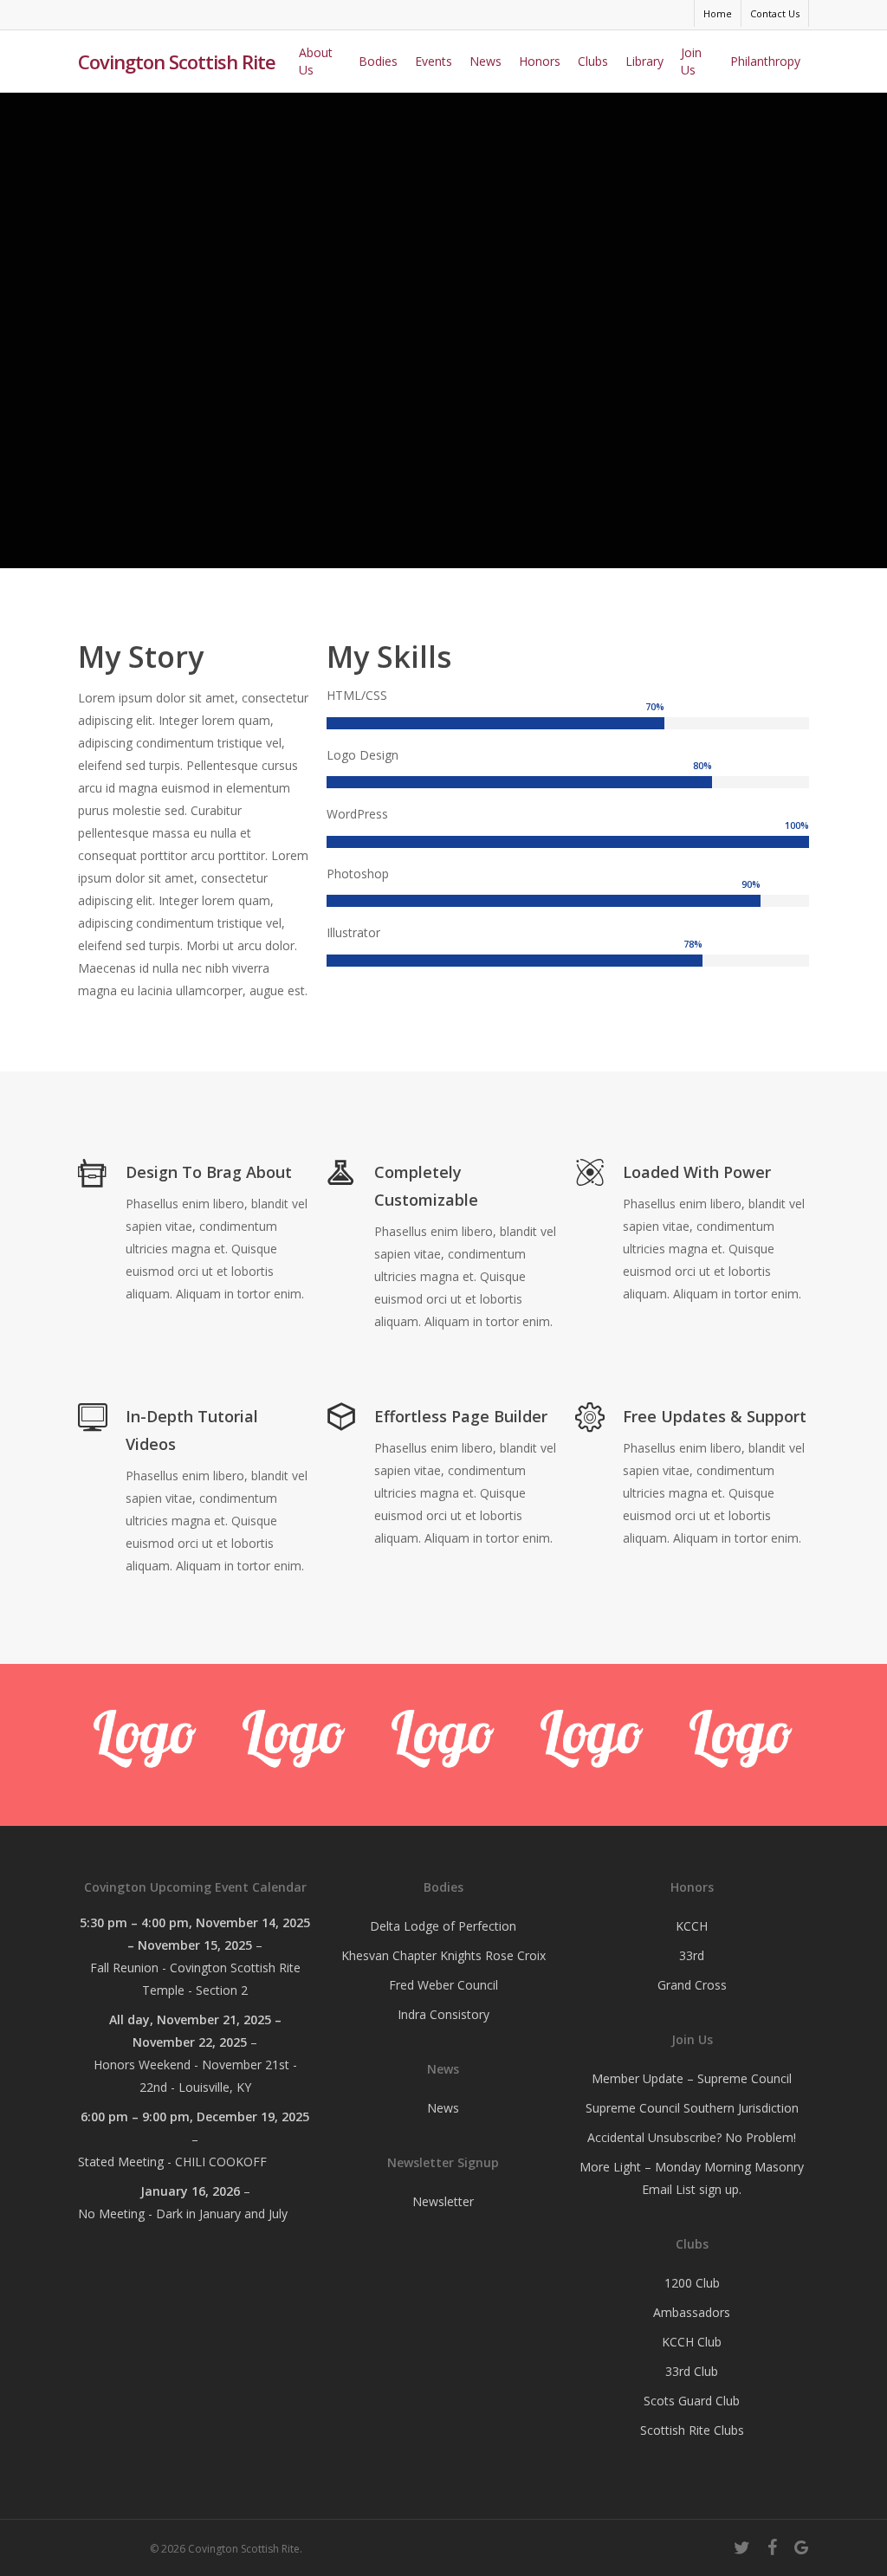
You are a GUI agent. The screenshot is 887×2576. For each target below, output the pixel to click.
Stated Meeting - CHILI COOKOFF (172, 2162)
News (443, 2108)
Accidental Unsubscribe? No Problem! (692, 2137)
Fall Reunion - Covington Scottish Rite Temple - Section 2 (195, 1979)
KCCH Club (692, 2342)
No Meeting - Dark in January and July (183, 2214)
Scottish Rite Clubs (692, 2430)
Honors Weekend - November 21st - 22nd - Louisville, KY (195, 2076)
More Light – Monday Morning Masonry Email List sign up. (692, 2178)
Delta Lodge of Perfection (443, 1926)
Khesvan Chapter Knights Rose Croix (443, 1955)
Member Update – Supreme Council (692, 2078)
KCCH (692, 1926)
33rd (692, 1955)
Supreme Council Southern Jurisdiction (692, 2108)
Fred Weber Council (443, 1985)
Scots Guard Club (692, 2401)
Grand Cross (692, 1985)
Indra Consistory (443, 2014)
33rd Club (692, 2371)
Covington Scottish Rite (177, 61)
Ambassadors (692, 2312)
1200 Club (692, 2283)
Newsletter (443, 2201)
